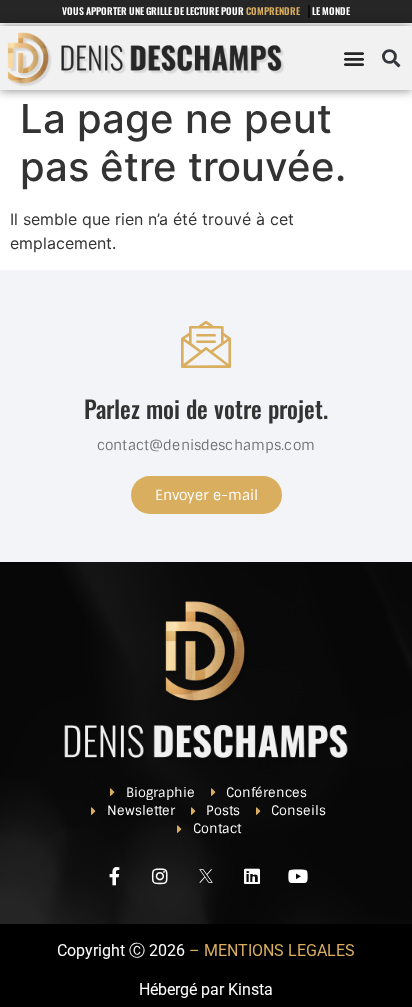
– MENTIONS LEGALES (272, 950)
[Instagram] (160, 876)
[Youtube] (298, 876)
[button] (354, 58)
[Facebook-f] (114, 876)
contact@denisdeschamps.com (206, 445)
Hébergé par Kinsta (206, 989)
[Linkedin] (252, 876)
